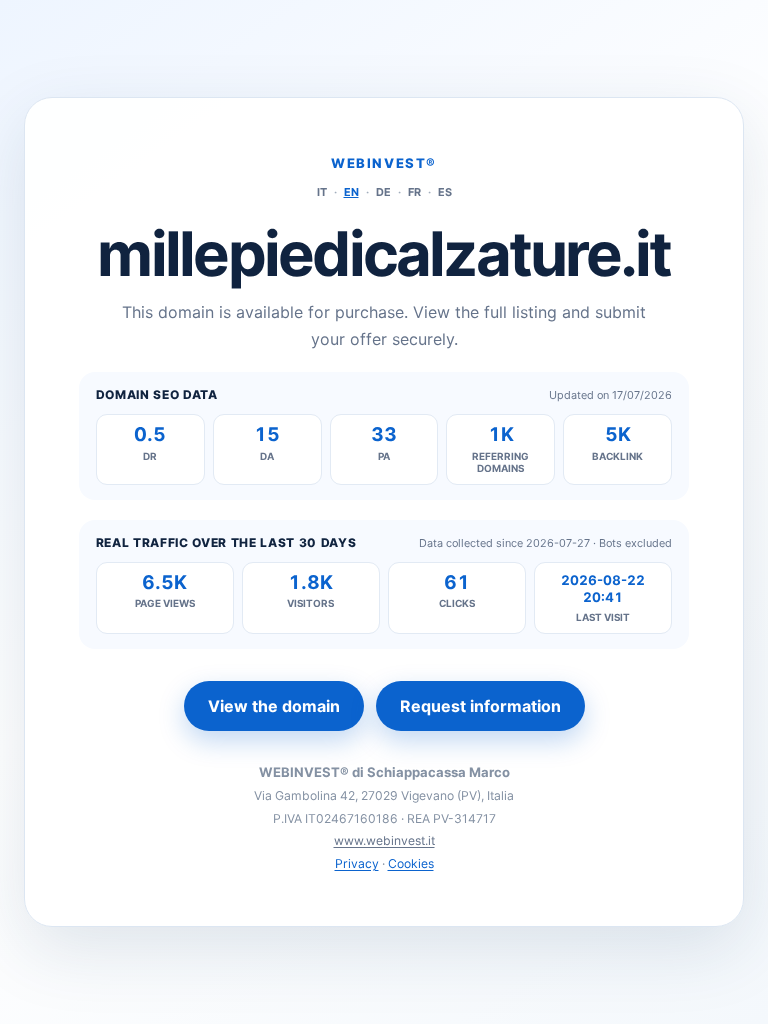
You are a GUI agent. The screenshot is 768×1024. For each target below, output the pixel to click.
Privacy (357, 863)
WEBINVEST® (384, 163)
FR (414, 192)
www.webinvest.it (384, 840)
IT (322, 192)
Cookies (411, 863)
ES (445, 192)
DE (383, 192)
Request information (480, 706)
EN (351, 192)
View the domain (274, 706)
